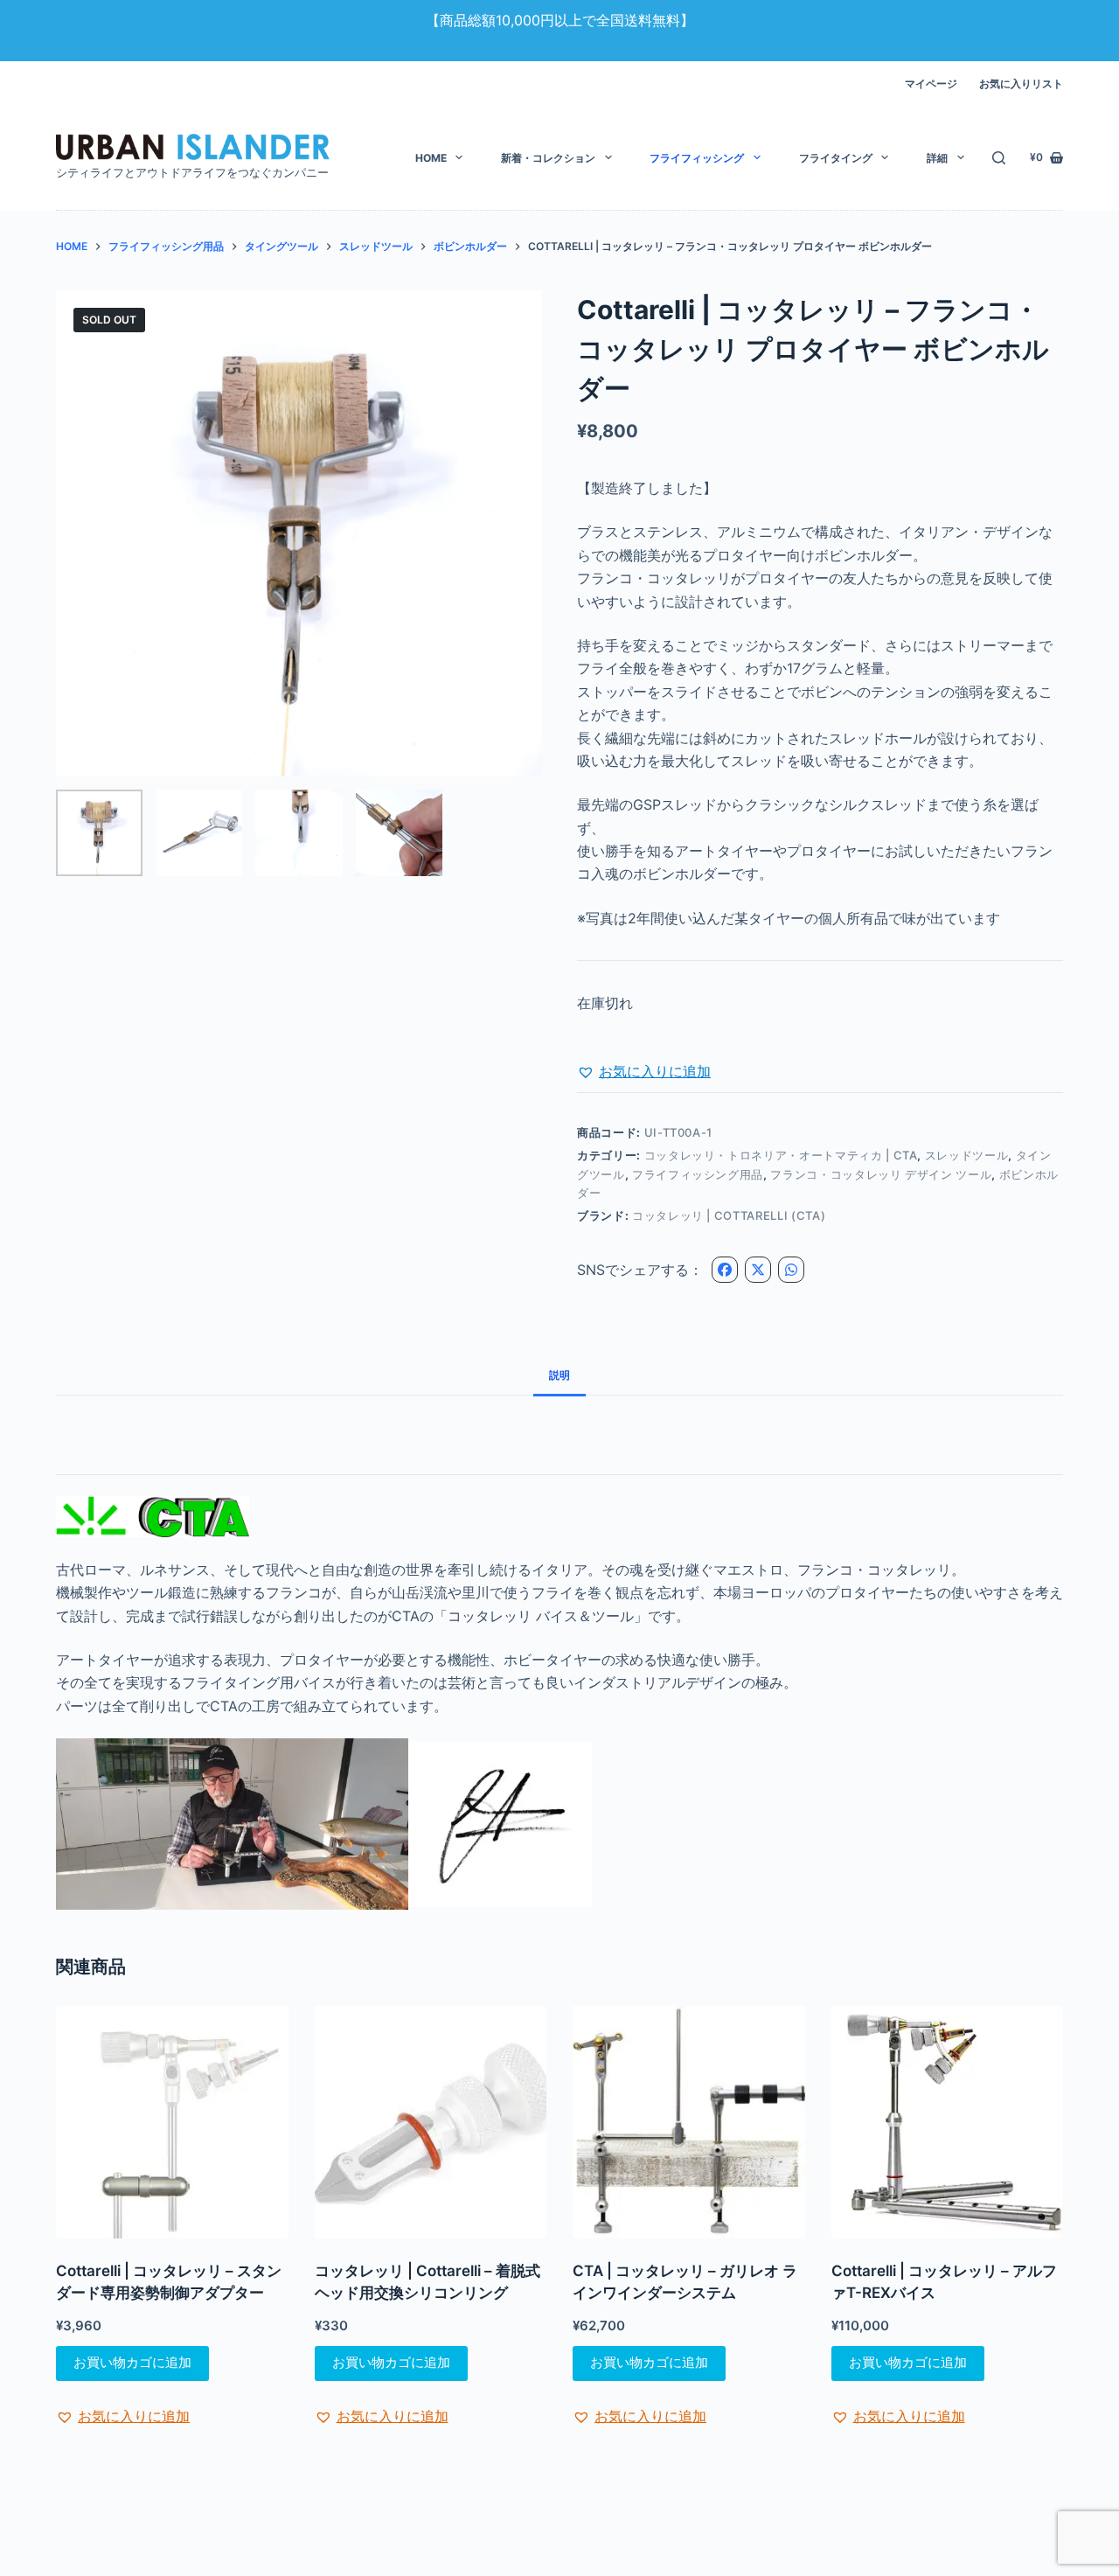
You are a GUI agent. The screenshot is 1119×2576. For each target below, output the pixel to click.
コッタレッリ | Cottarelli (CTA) (729, 1215)
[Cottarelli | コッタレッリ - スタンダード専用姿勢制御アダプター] (172, 2122)
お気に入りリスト (1021, 84)
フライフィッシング (697, 158)
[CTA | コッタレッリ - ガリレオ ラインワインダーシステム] (689, 2122)
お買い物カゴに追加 (132, 2362)
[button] (644, 1071)
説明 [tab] (559, 1375)
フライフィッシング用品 (698, 1174)
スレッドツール (967, 1155)
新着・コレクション (548, 158)
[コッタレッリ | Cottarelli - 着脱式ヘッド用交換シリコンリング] (431, 2122)
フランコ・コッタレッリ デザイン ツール (881, 1174)
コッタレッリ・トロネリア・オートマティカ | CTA (781, 1155)
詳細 (937, 158)
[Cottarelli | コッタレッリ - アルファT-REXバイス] (948, 2122)
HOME (431, 158)
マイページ (931, 84)
